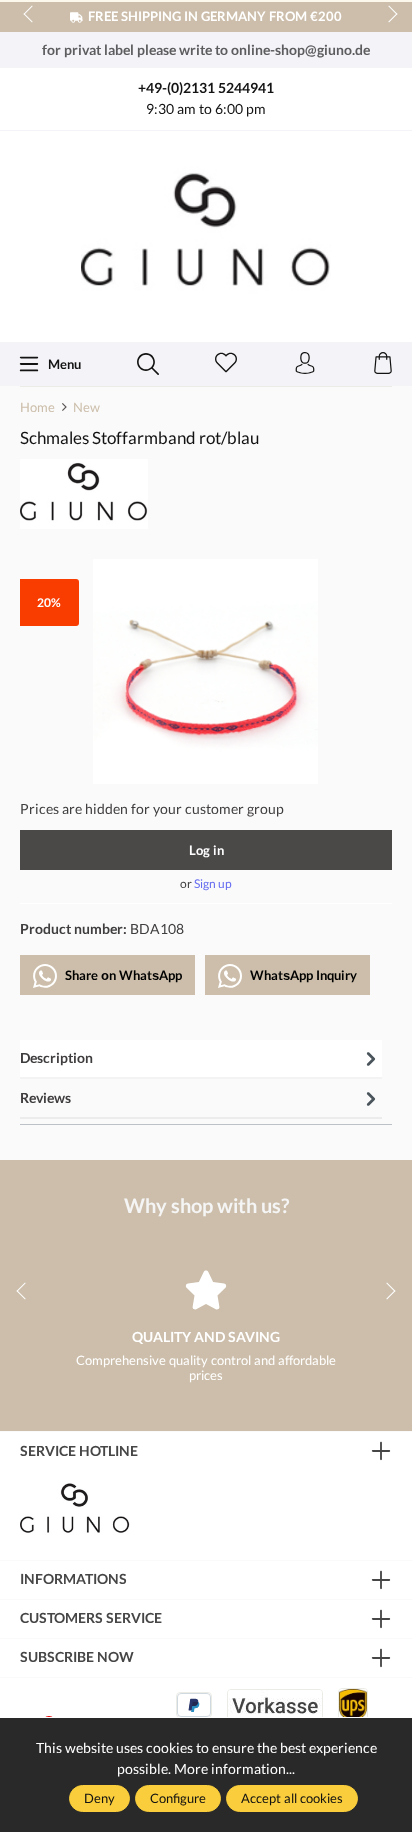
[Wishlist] (226, 364)
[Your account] (305, 364)
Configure (178, 1798)
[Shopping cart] (383, 364)
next (387, 15)
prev (30, 15)
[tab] (201, 1060)
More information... (234, 1768)
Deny (99, 1798)
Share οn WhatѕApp (122, 975)
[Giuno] (84, 491)
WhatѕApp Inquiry (302, 975)
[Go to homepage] (206, 234)
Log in (206, 850)
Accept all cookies (292, 1798)
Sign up (213, 883)
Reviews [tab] (45, 1097)
